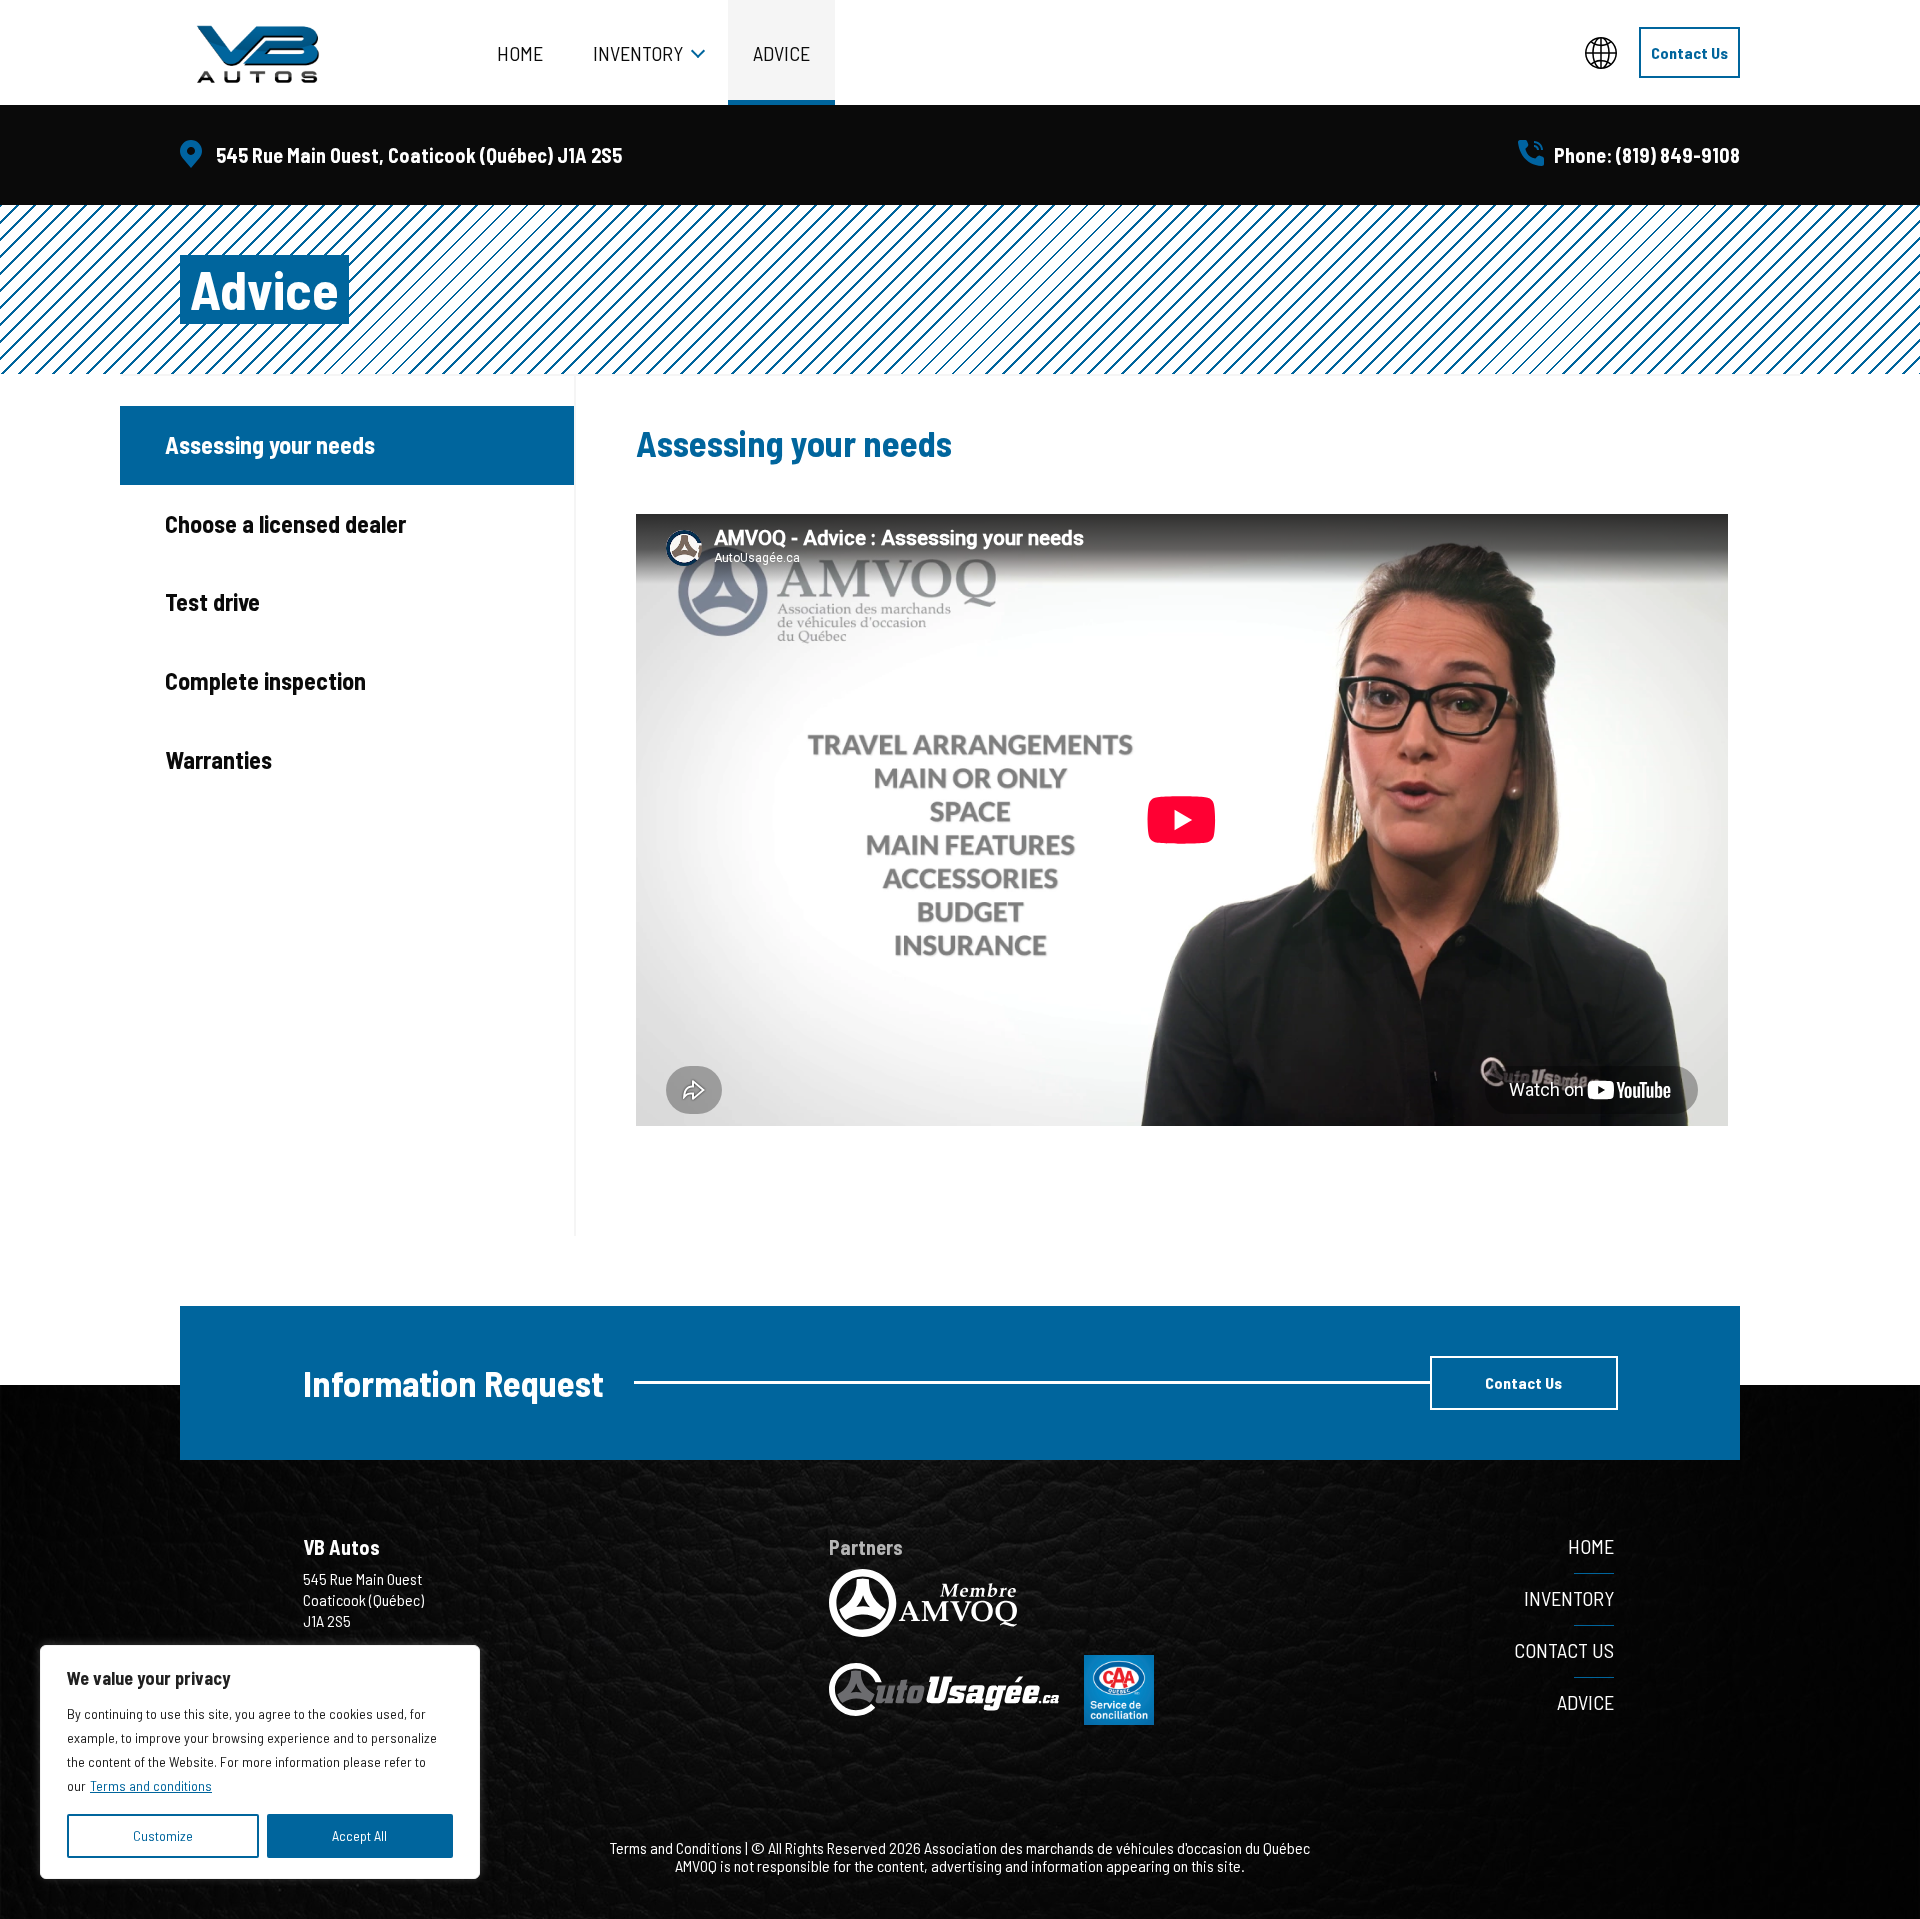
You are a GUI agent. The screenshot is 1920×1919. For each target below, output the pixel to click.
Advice (781, 53)
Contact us (1564, 1650)
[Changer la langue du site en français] (1601, 53)
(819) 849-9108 (1678, 155)
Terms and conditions (151, 1785)
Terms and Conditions (676, 1847)
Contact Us (1689, 52)
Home (520, 53)
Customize (163, 1835)
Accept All (359, 1835)
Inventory (638, 53)
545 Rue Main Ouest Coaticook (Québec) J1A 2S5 (363, 1599)
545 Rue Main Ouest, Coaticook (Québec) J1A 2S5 (419, 155)
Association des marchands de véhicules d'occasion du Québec (1117, 1847)
